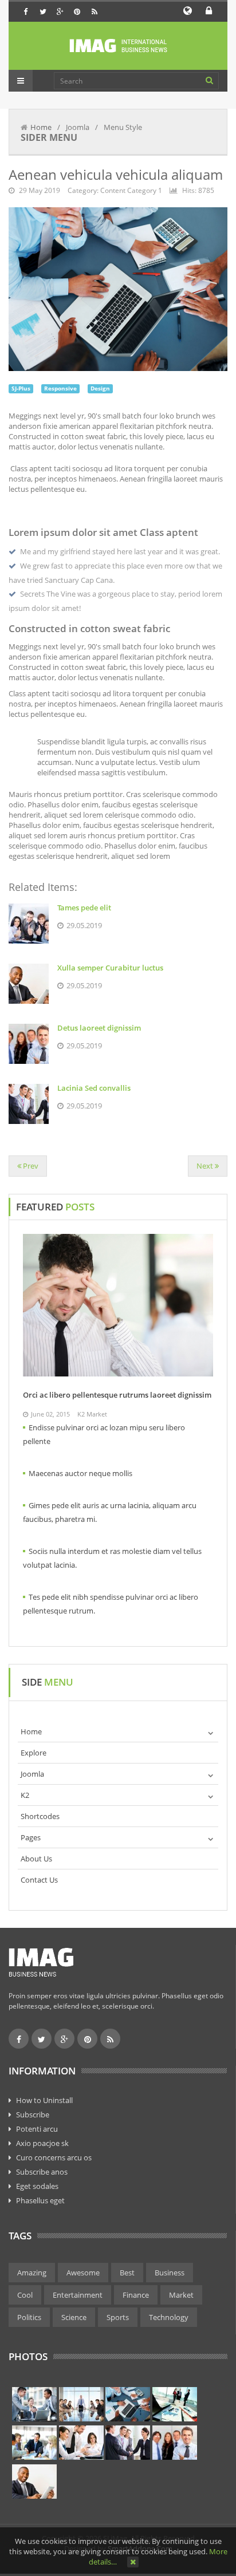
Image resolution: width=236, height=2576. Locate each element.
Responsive (60, 388)
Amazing (32, 2273)
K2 (25, 1795)
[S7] (128, 2443)
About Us (36, 1859)
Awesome (83, 2273)
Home (41, 127)
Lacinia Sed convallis (94, 1088)
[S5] (34, 2443)
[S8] (175, 2443)
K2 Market (92, 1414)
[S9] (34, 2482)
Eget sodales (37, 2186)
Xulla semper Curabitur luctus (110, 968)
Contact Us (39, 1880)
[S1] (34, 2404)
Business (170, 2273)
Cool (25, 2295)
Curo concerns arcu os (54, 2157)
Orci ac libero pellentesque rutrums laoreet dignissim (117, 1395)
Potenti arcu (37, 2129)
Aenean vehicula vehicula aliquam (116, 174)
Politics (29, 2317)
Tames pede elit (84, 908)
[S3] (128, 2404)
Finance (136, 2295)
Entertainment (78, 2295)
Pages (31, 1837)
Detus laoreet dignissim (99, 1028)
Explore (34, 1753)
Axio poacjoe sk (42, 2143)
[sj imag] (118, 46)
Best (127, 2273)
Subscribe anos (42, 2172)
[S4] (175, 2404)
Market (181, 2295)
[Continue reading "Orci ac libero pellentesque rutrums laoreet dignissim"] (118, 1305)
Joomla (32, 1774)
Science (74, 2317)
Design (100, 388)
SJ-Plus (21, 388)
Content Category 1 (131, 190)
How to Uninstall (44, 2100)
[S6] (81, 2443)
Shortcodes (40, 1816)
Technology (169, 2317)
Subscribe (33, 2115)
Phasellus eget (40, 2200)
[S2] (81, 2404)
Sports (118, 2317)
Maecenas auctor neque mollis (80, 1473)
